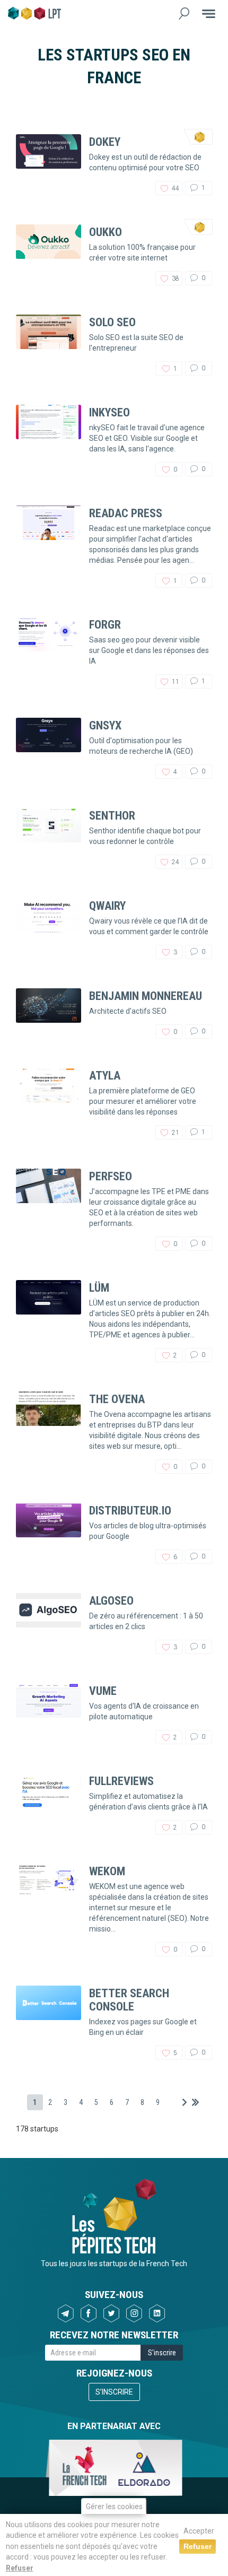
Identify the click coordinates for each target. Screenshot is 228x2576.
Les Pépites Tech (34, 13)
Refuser (20, 2568)
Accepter (199, 2531)
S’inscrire (114, 2392)
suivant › (185, 2102)
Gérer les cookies (114, 2507)
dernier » (195, 2102)
